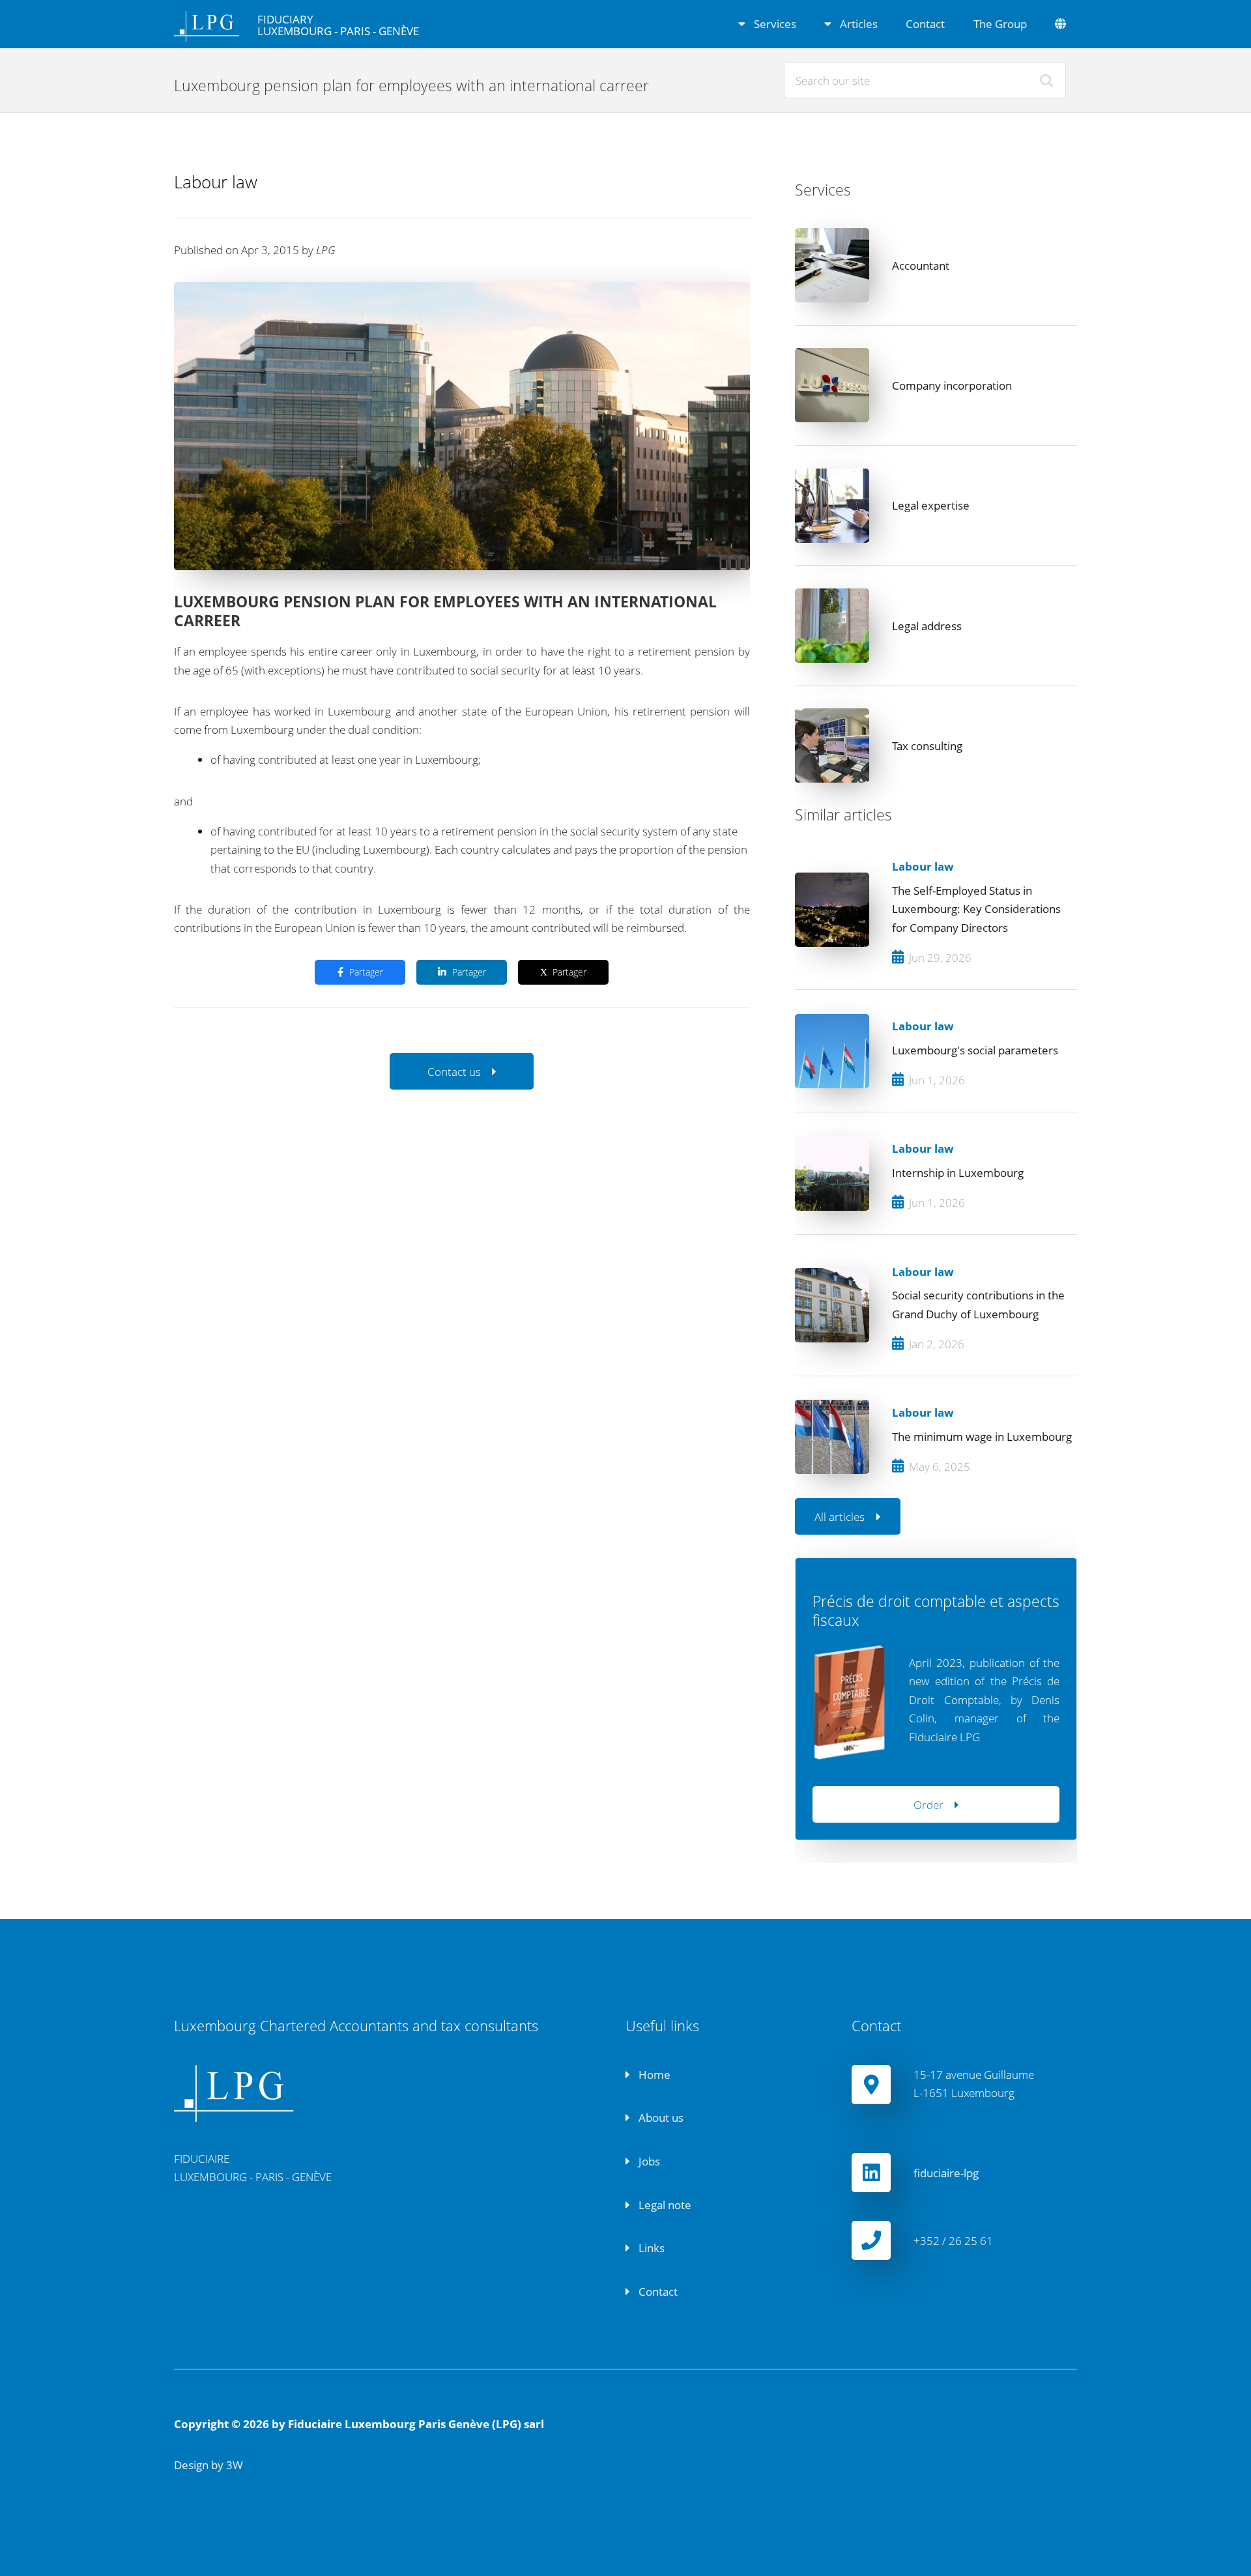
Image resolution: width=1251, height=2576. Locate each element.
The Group (1000, 23)
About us (660, 2117)
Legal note (664, 2205)
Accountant (921, 265)
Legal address (927, 626)
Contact (925, 23)
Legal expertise (931, 505)
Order (928, 1804)
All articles (840, 1516)
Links (650, 2248)
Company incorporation (952, 385)
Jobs (648, 2161)
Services (774, 23)
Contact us (454, 1071)
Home (653, 2074)
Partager (366, 972)
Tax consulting (927, 745)
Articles (857, 23)
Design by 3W (208, 2465)
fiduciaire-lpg (946, 2173)
